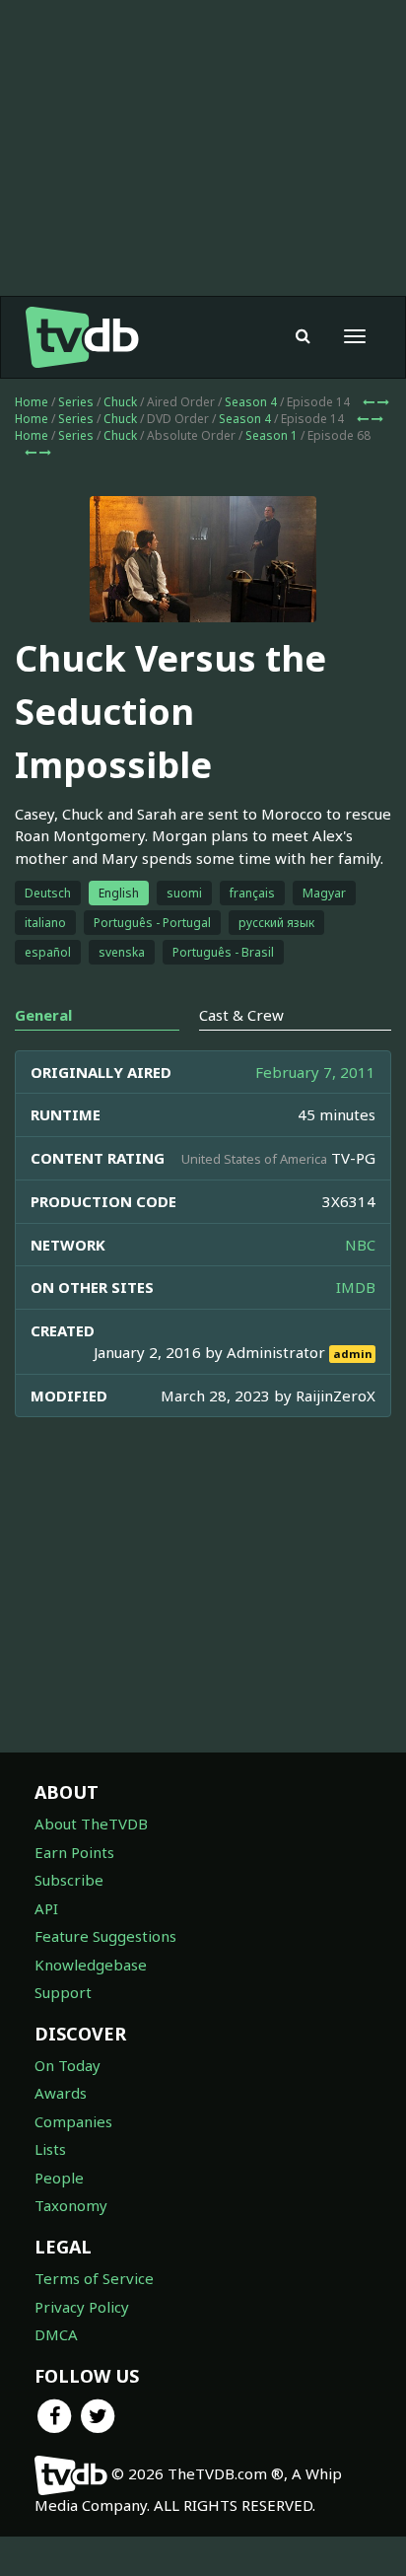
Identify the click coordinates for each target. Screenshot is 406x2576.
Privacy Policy (82, 2307)
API (46, 1908)
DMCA (56, 2334)
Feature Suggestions (105, 1936)
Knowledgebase (91, 1965)
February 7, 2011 (315, 1072)
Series (76, 402)
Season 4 (251, 402)
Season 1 (271, 435)
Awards (61, 2093)
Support (63, 1992)
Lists (50, 2149)
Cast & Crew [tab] (241, 1015)
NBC (360, 1245)
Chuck (120, 402)
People (59, 2178)
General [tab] (43, 1015)
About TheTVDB (91, 1824)
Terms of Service (94, 2278)
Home (32, 402)
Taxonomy (71, 2205)
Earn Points (74, 1852)
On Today (68, 2065)
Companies (73, 2121)
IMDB (356, 1287)
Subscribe (69, 1880)
